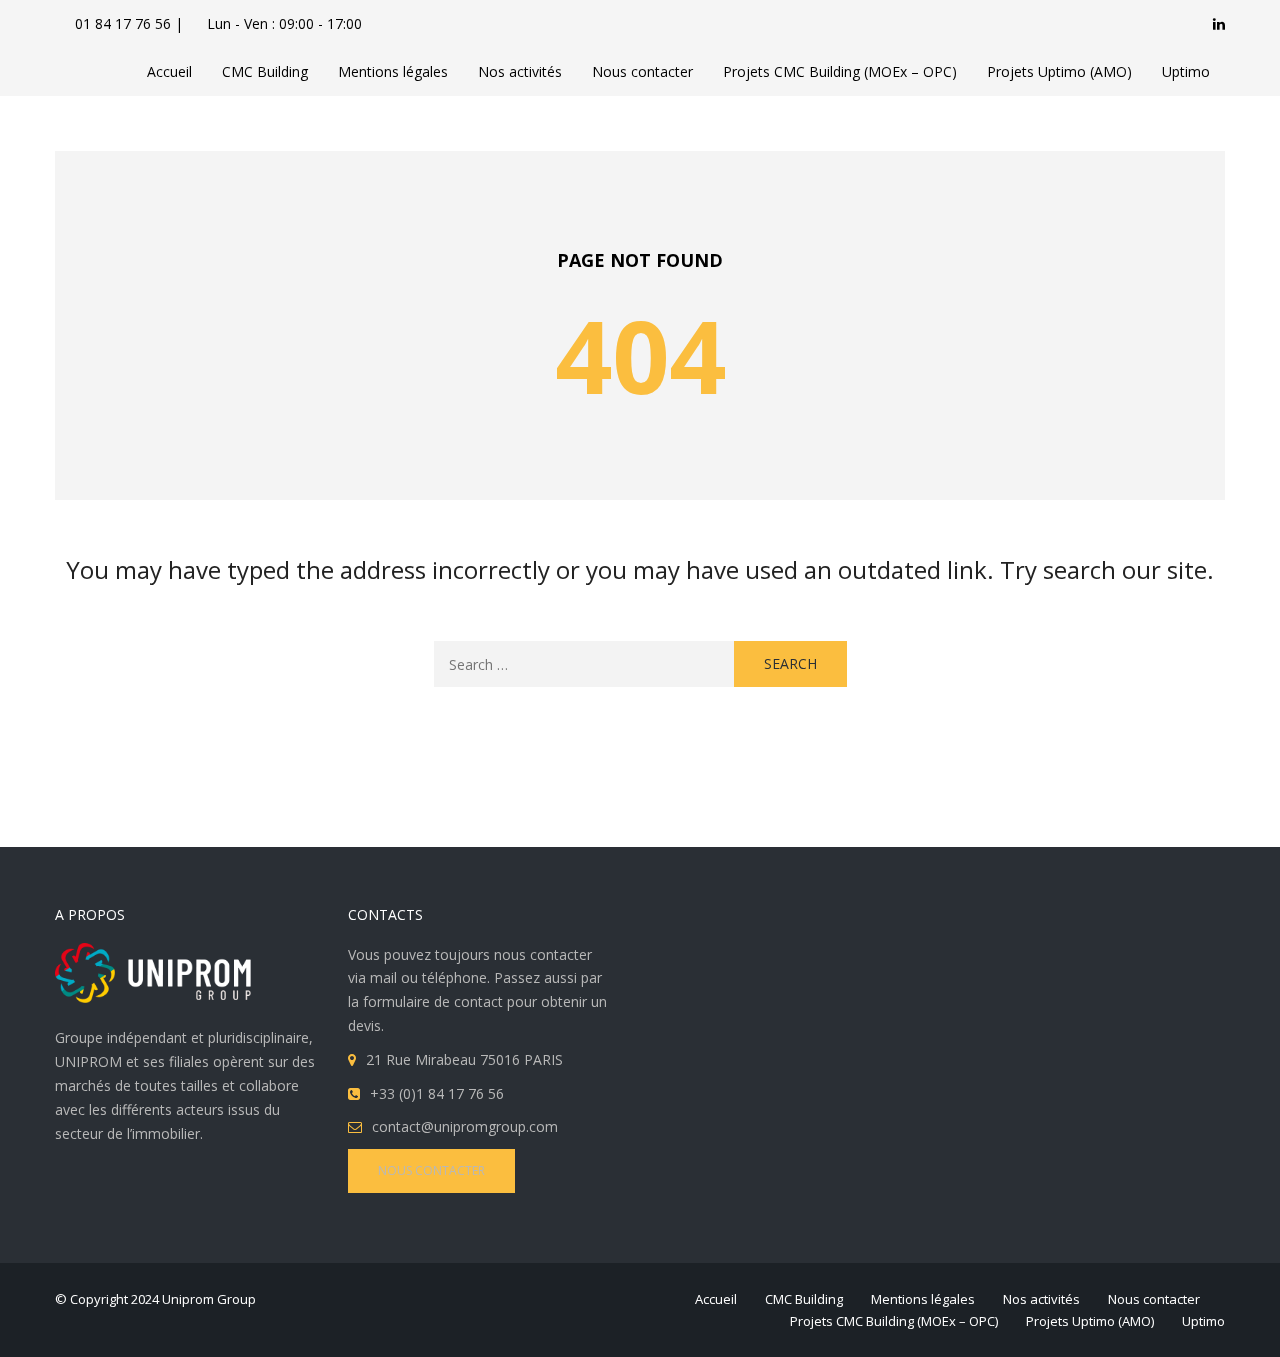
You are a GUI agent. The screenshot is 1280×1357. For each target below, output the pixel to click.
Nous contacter (642, 71)
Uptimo (1186, 71)
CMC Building (265, 71)
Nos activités (520, 71)
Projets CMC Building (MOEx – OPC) (840, 71)
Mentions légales (393, 71)
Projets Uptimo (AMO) (1059, 71)
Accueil (169, 71)
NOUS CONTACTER (431, 1170)
